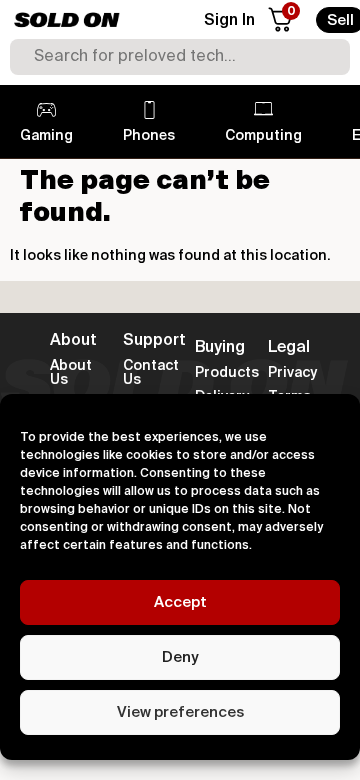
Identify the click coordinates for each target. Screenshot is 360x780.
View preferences (180, 712)
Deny (180, 657)
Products (227, 373)
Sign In (229, 21)
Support (154, 341)
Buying (220, 348)
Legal (289, 348)
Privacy (292, 373)
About (73, 341)
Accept (180, 602)
